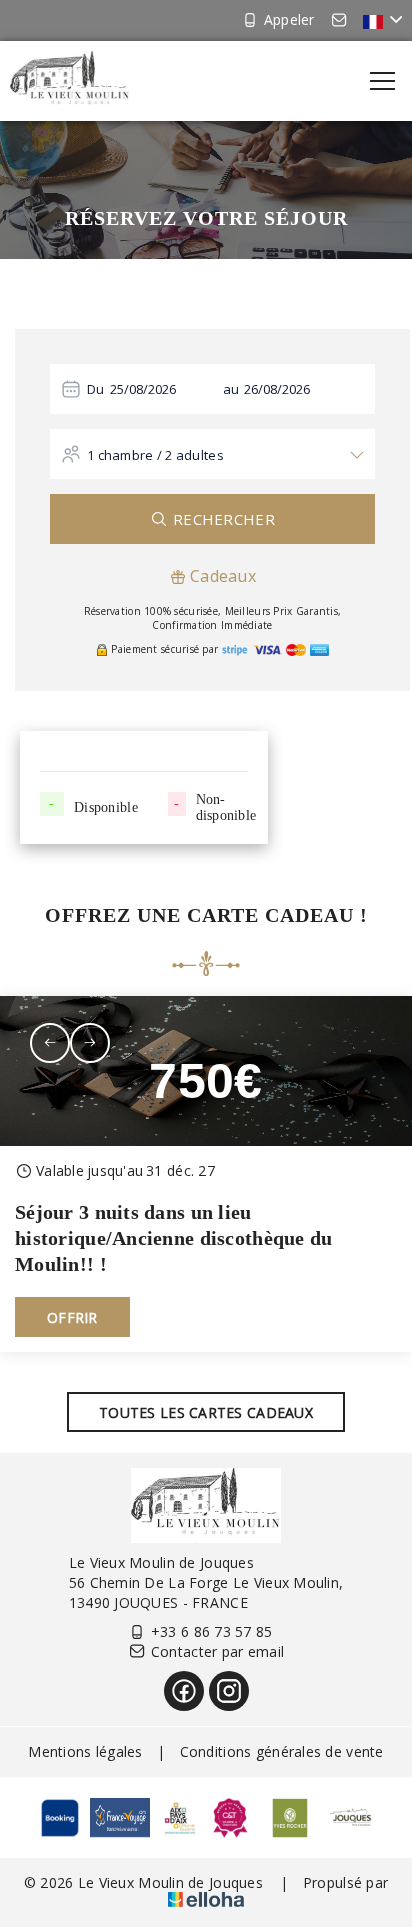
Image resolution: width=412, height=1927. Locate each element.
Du (96, 389)
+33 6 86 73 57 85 (212, 1631)
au (231, 389)
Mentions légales (85, 1751)
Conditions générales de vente (282, 1751)
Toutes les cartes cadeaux (206, 1412)
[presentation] (50, 1043)
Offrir (72, 1317)
